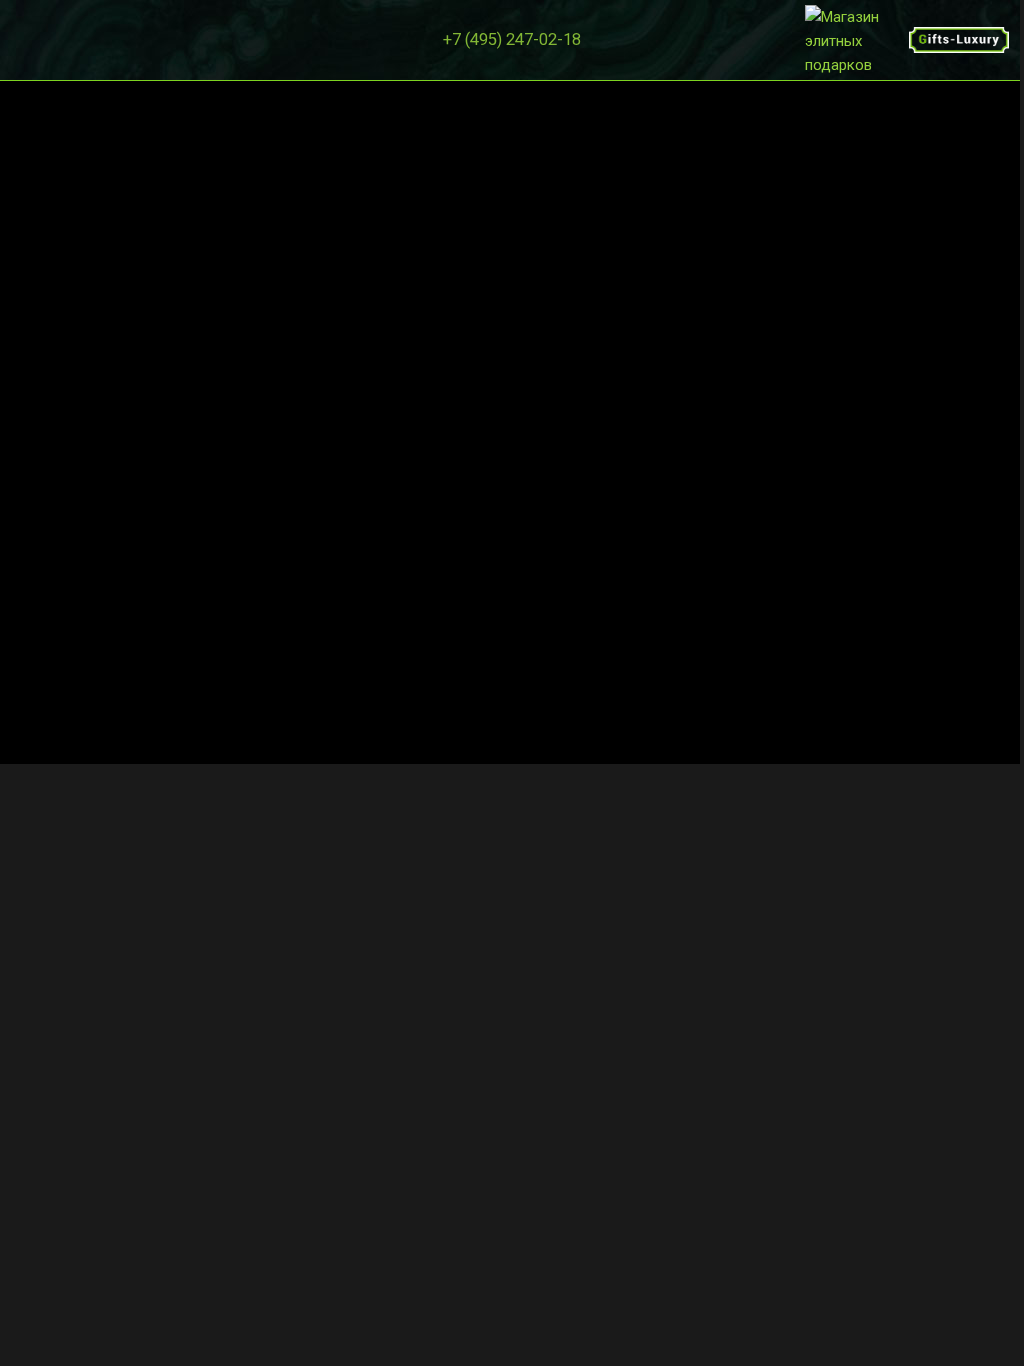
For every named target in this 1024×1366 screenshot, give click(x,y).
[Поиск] (51, 40)
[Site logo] (857, 39)
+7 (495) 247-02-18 (512, 39)
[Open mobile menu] (23, 40)
